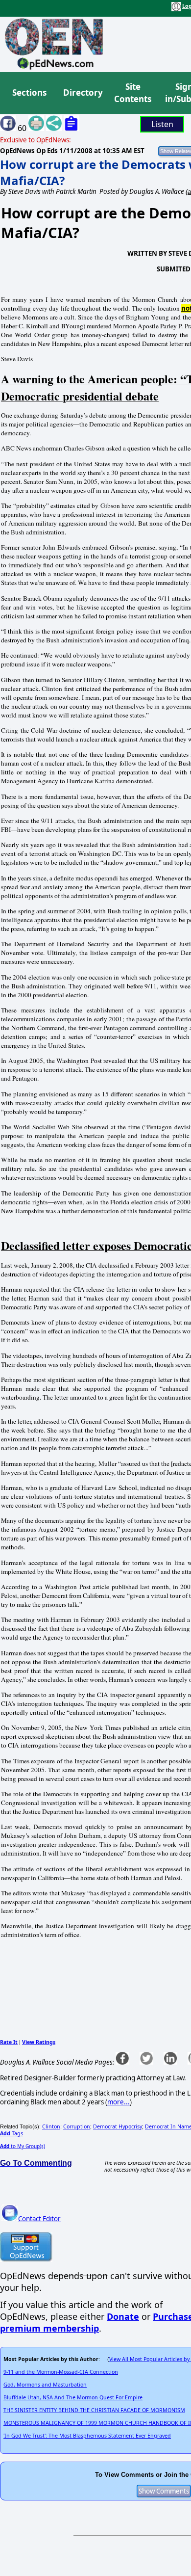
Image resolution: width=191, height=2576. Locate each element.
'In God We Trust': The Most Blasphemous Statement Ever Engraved (87, 2436)
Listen (162, 124)
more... (119, 2102)
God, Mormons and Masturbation (45, 2385)
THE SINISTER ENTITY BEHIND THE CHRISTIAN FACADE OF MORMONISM (94, 2410)
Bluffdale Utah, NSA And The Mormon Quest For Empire (73, 2397)
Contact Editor (39, 2219)
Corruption (77, 2126)
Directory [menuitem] (82, 93)
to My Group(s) (23, 2146)
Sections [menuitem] (29, 93)
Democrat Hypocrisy (118, 2126)
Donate (123, 2316)
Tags (12, 2133)
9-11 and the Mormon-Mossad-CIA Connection (61, 2372)
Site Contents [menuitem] (133, 93)
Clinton (51, 2126)
